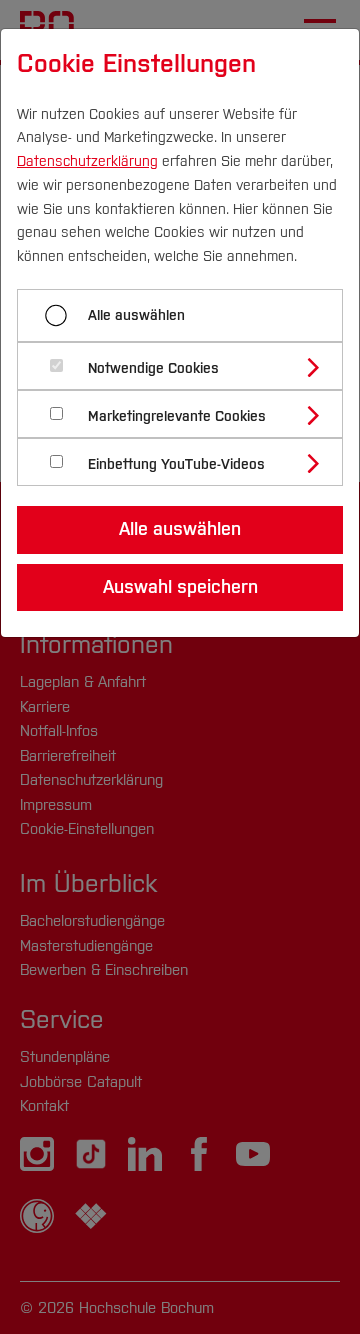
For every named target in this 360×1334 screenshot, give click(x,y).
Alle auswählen (136, 315)
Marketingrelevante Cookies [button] (177, 416)
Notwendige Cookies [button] (153, 368)
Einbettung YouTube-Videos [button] (176, 464)
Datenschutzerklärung (87, 161)
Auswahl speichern (180, 587)
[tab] (188, 366)
